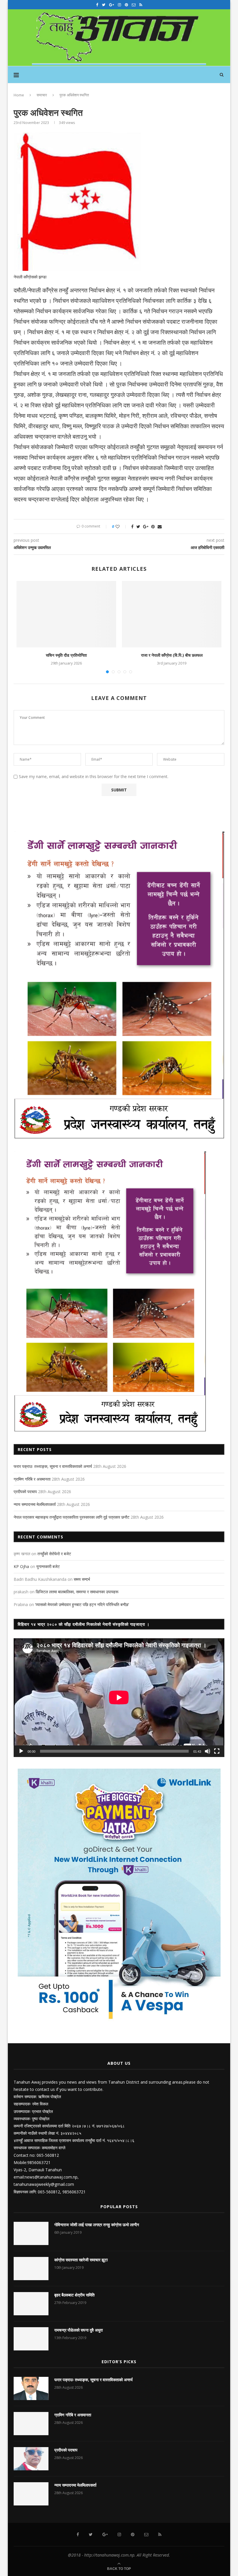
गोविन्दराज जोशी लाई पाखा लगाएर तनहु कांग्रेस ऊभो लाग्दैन (97, 2225)
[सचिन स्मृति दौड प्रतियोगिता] (66, 614)
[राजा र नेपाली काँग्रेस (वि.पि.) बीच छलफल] (172, 614)
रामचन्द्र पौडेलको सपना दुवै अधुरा (79, 2330)
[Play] (21, 1751)
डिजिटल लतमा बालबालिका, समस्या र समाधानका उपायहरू (77, 1592)
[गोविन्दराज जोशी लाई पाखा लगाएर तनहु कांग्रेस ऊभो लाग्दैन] (31, 2233)
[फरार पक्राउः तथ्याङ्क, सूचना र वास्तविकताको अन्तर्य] (31, 2388)
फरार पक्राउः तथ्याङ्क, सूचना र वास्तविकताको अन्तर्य (53, 1466)
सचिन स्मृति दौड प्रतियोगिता (66, 655)
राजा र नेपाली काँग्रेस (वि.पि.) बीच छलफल (172, 655)
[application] (119, 1697)
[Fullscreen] (217, 1751)
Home (19, 95)
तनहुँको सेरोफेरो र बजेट (54, 1554)
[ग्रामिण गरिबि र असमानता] (31, 2424)
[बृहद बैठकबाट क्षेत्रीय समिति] (31, 2304)
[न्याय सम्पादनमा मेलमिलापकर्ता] (31, 2494)
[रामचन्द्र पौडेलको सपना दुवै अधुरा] (31, 2339)
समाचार (42, 95)
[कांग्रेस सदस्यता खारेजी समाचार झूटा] (31, 2269)
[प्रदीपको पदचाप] (31, 2459)
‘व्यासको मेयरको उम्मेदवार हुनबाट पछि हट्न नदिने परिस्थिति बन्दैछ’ (82, 1604)
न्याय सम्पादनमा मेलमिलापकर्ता (35, 1504)
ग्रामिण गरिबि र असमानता (32, 1479)
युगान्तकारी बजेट (48, 1566)
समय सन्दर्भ (82, 1579)
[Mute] (208, 1751)
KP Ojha (21, 1566)
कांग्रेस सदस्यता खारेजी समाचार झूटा (81, 2260)
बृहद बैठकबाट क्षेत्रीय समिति (74, 2295)
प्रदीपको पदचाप (25, 1492)
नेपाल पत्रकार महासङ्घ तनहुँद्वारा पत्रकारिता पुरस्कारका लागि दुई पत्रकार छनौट (72, 1517)
